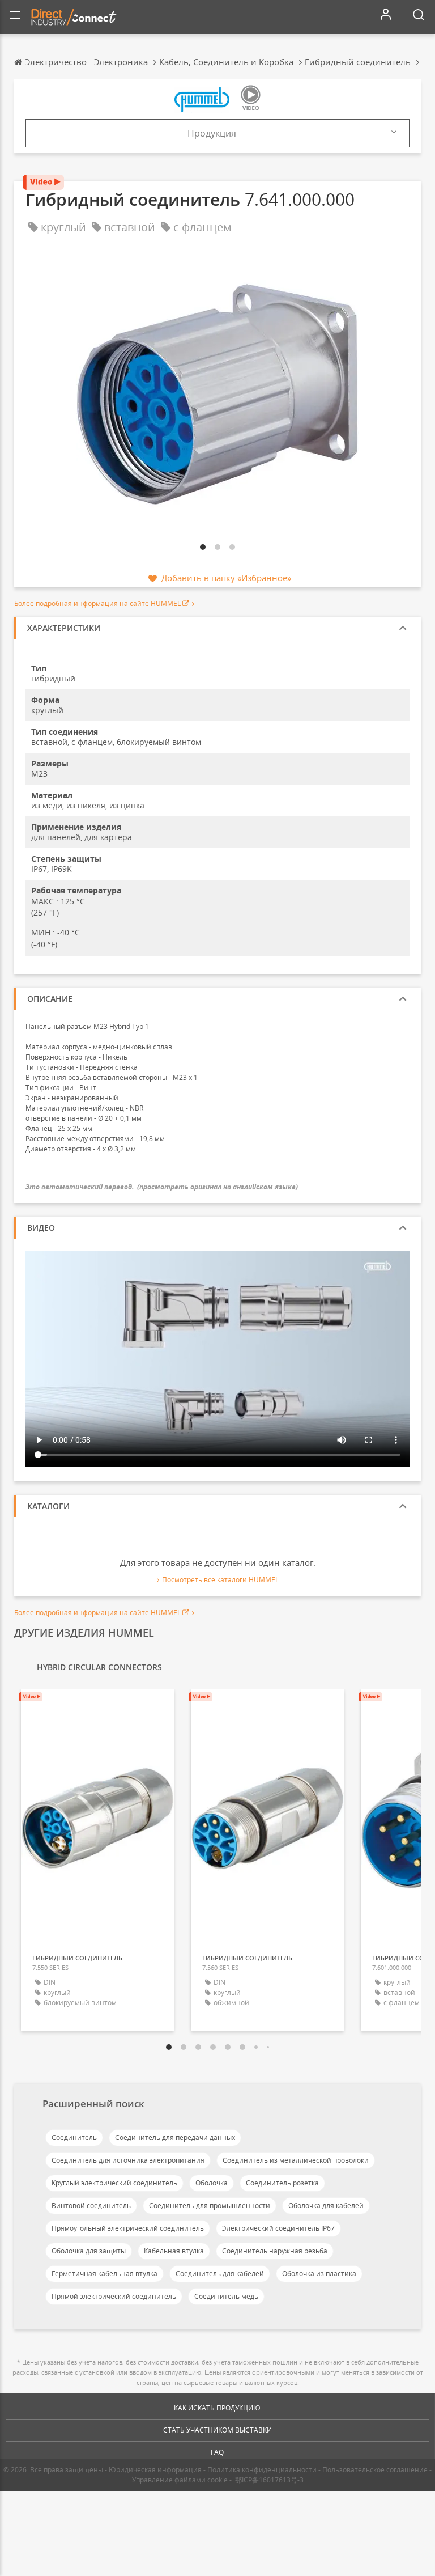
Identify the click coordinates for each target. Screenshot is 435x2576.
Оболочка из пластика (319, 2274)
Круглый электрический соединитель (114, 2183)
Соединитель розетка (282, 2183)
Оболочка (212, 2183)
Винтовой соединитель (91, 2206)
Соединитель (74, 2138)
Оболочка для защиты (89, 2251)
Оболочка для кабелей (326, 2206)
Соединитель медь (226, 2296)
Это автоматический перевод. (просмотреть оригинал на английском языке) (162, 1187)
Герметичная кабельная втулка (105, 2274)
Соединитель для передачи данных (175, 2138)
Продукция (212, 133)
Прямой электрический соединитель (114, 2296)
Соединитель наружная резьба (275, 2251)
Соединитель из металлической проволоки (296, 2160)
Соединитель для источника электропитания (128, 2160)
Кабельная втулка (174, 2251)
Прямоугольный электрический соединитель (128, 2228)
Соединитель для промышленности (210, 2206)
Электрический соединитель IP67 (278, 2228)
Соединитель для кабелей (220, 2274)
